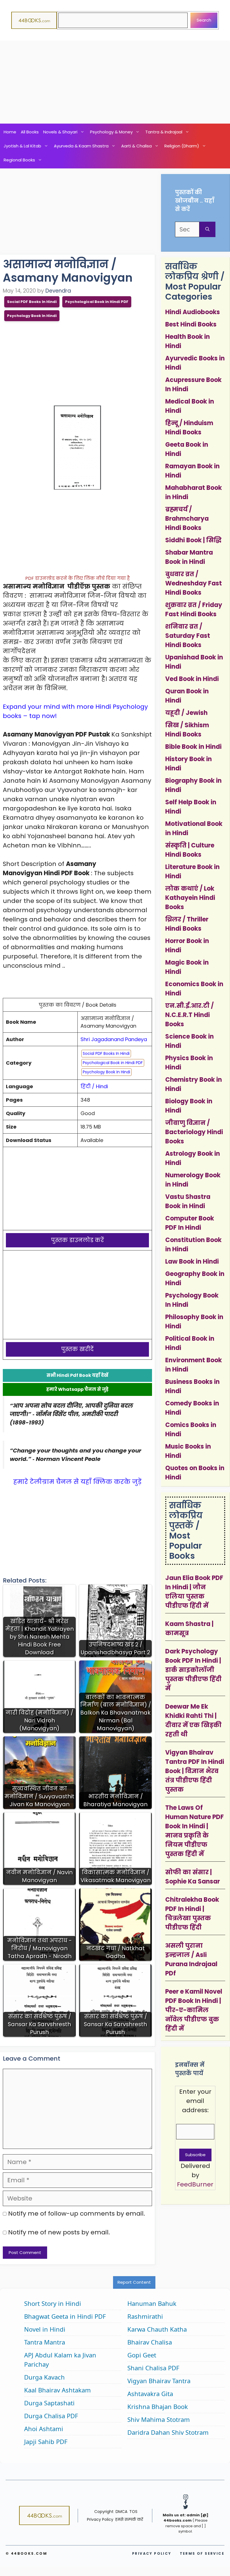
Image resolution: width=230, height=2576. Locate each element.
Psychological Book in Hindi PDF (97, 302)
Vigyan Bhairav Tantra (159, 2381)
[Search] (207, 229)
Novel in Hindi (45, 2329)
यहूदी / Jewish (186, 713)
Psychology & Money (111, 132)
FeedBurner (195, 2184)
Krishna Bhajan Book (158, 2406)
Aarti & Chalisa (136, 146)
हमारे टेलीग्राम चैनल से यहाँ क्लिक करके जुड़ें (77, 1482)
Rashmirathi (145, 2316)
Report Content (134, 2282)
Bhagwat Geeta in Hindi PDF (65, 2316)
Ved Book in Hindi (192, 679)
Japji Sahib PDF (46, 2441)
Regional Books (19, 160)
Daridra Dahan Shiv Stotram (168, 2432)
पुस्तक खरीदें (77, 1349)
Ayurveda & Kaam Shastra (81, 146)
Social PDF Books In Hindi (32, 302)
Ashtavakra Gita (150, 2394)
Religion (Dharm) (182, 146)
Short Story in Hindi (53, 2303)
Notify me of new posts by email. (59, 2232)
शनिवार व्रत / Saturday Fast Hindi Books (188, 636)
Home (10, 132)
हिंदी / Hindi (94, 1086)
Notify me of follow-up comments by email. (77, 2214)
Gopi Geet (142, 2355)
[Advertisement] (115, 82)
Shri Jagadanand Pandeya (114, 1039)
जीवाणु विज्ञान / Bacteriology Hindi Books (194, 1132)
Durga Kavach (44, 2377)
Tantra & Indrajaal (164, 132)
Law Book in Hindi (192, 1262)
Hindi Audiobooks (193, 312)
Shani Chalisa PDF (153, 2368)
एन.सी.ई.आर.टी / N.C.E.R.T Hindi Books (189, 1015)
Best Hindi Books (191, 324)
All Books (30, 132)
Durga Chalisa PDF (51, 2416)
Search (204, 20)
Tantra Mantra (45, 2342)
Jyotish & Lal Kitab (22, 146)
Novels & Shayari (60, 132)
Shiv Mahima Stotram (159, 2419)
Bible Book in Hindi (193, 747)
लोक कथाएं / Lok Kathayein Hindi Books (190, 898)
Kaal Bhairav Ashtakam (58, 2390)
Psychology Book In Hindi (32, 316)
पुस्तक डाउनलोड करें (78, 1240)
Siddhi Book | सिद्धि (193, 540)
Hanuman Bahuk (152, 2303)
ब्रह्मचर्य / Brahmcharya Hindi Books (187, 519)
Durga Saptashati (49, 2403)
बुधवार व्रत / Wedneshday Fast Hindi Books (194, 583)
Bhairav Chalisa (150, 2342)
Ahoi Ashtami (44, 2429)
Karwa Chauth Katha (157, 2329)
